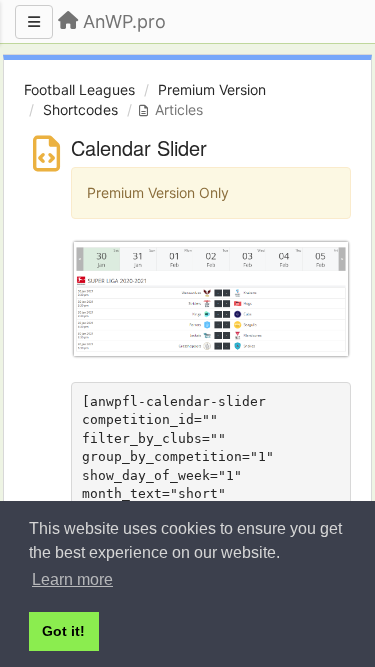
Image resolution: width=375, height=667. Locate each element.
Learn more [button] (72, 579)
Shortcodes (80, 109)
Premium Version (212, 89)
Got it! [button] (63, 631)
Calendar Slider (139, 147)
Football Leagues (79, 89)
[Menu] (34, 22)
